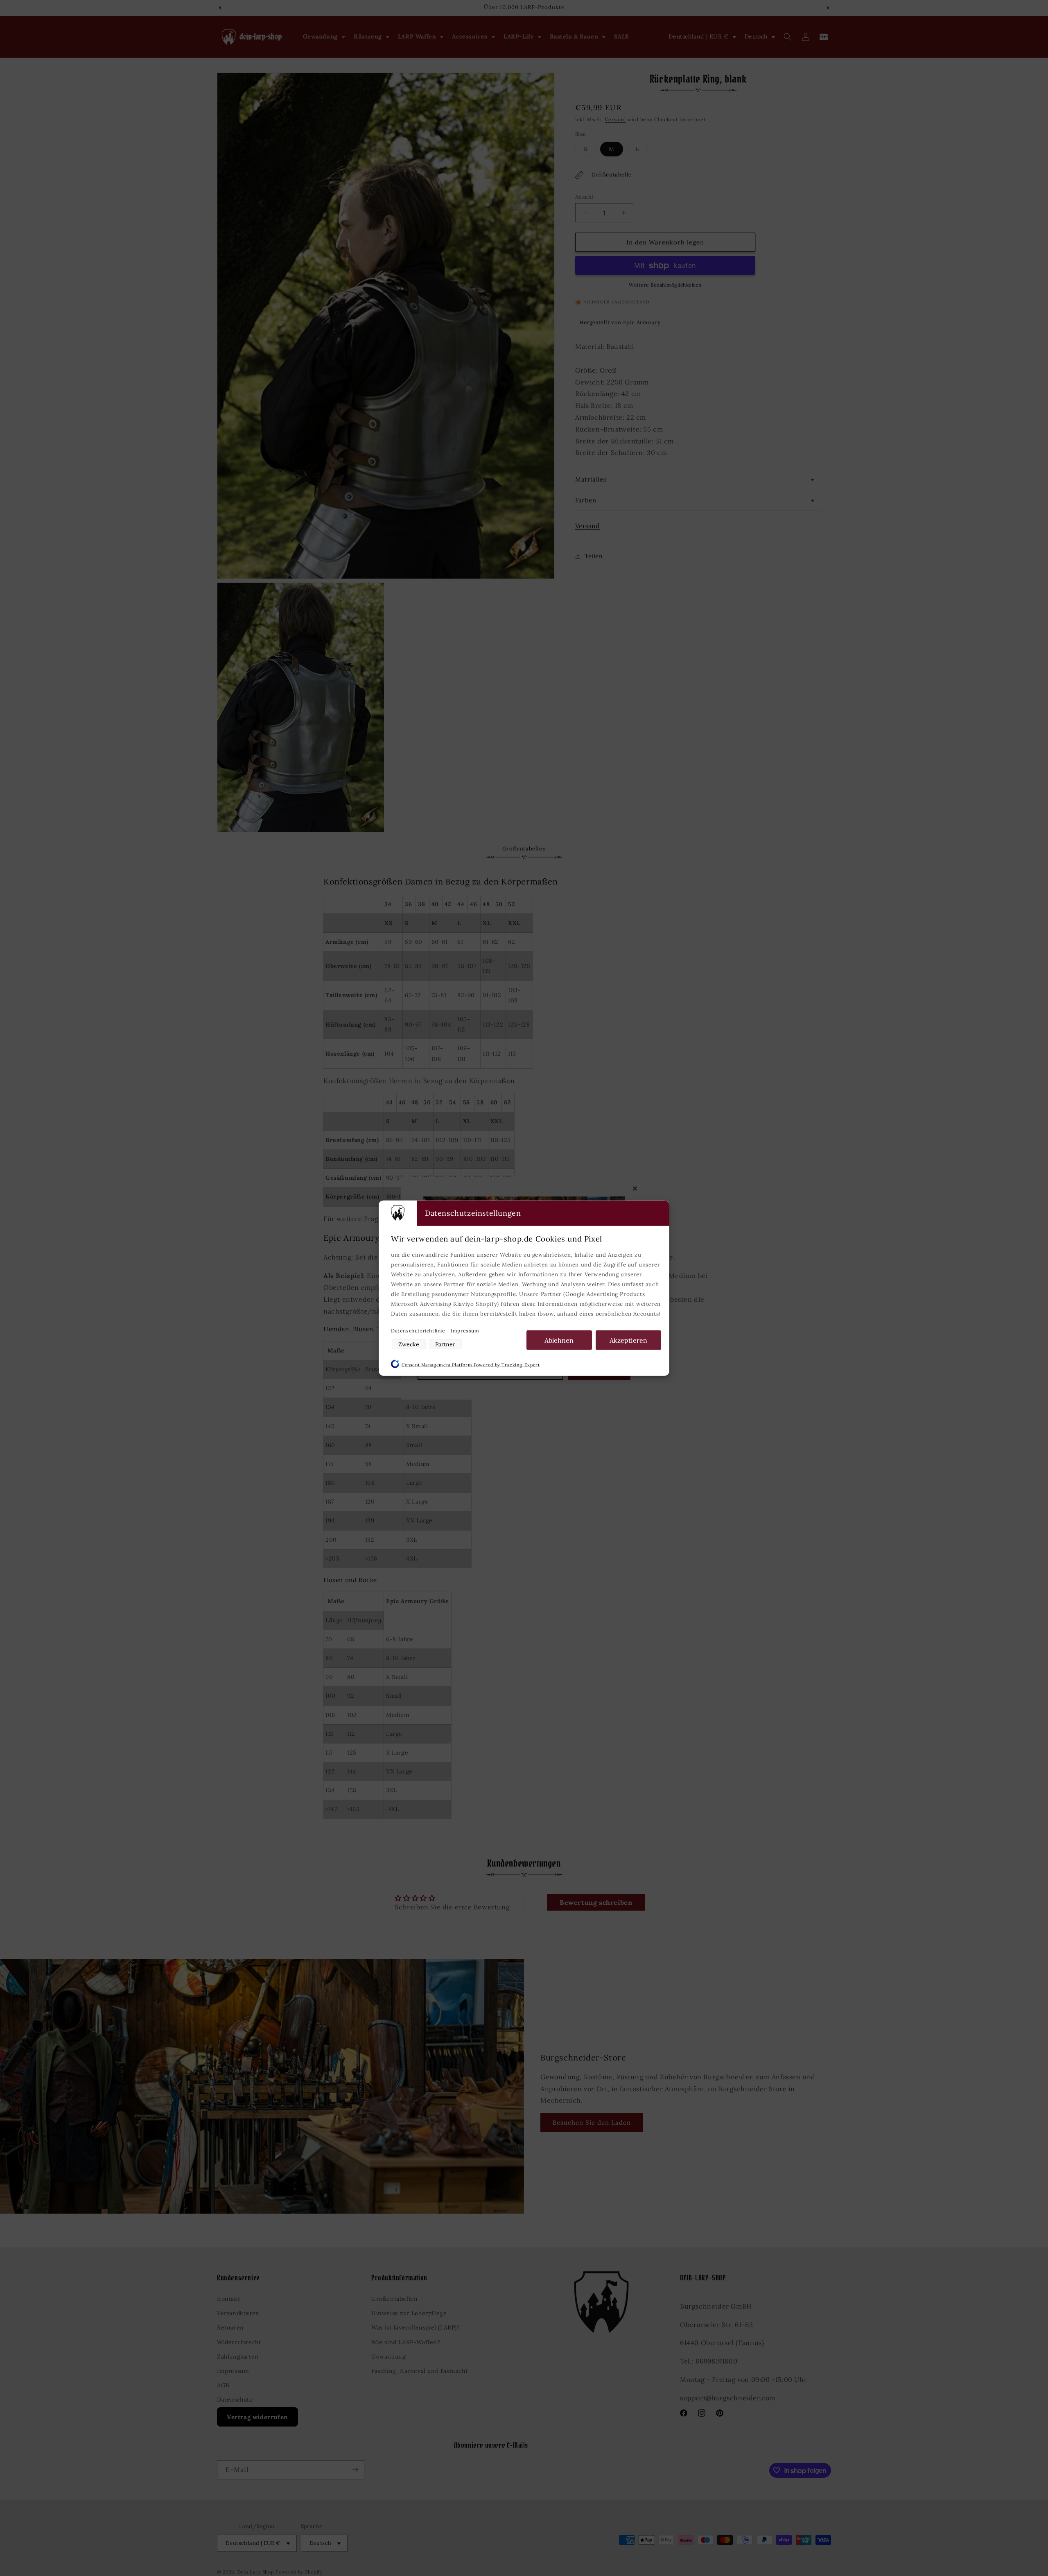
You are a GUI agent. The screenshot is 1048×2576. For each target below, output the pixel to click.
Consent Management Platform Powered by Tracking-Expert (471, 1364)
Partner (445, 1344)
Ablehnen (559, 1340)
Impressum (465, 1330)
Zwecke (409, 1344)
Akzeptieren (628, 1340)
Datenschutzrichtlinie (419, 1330)
